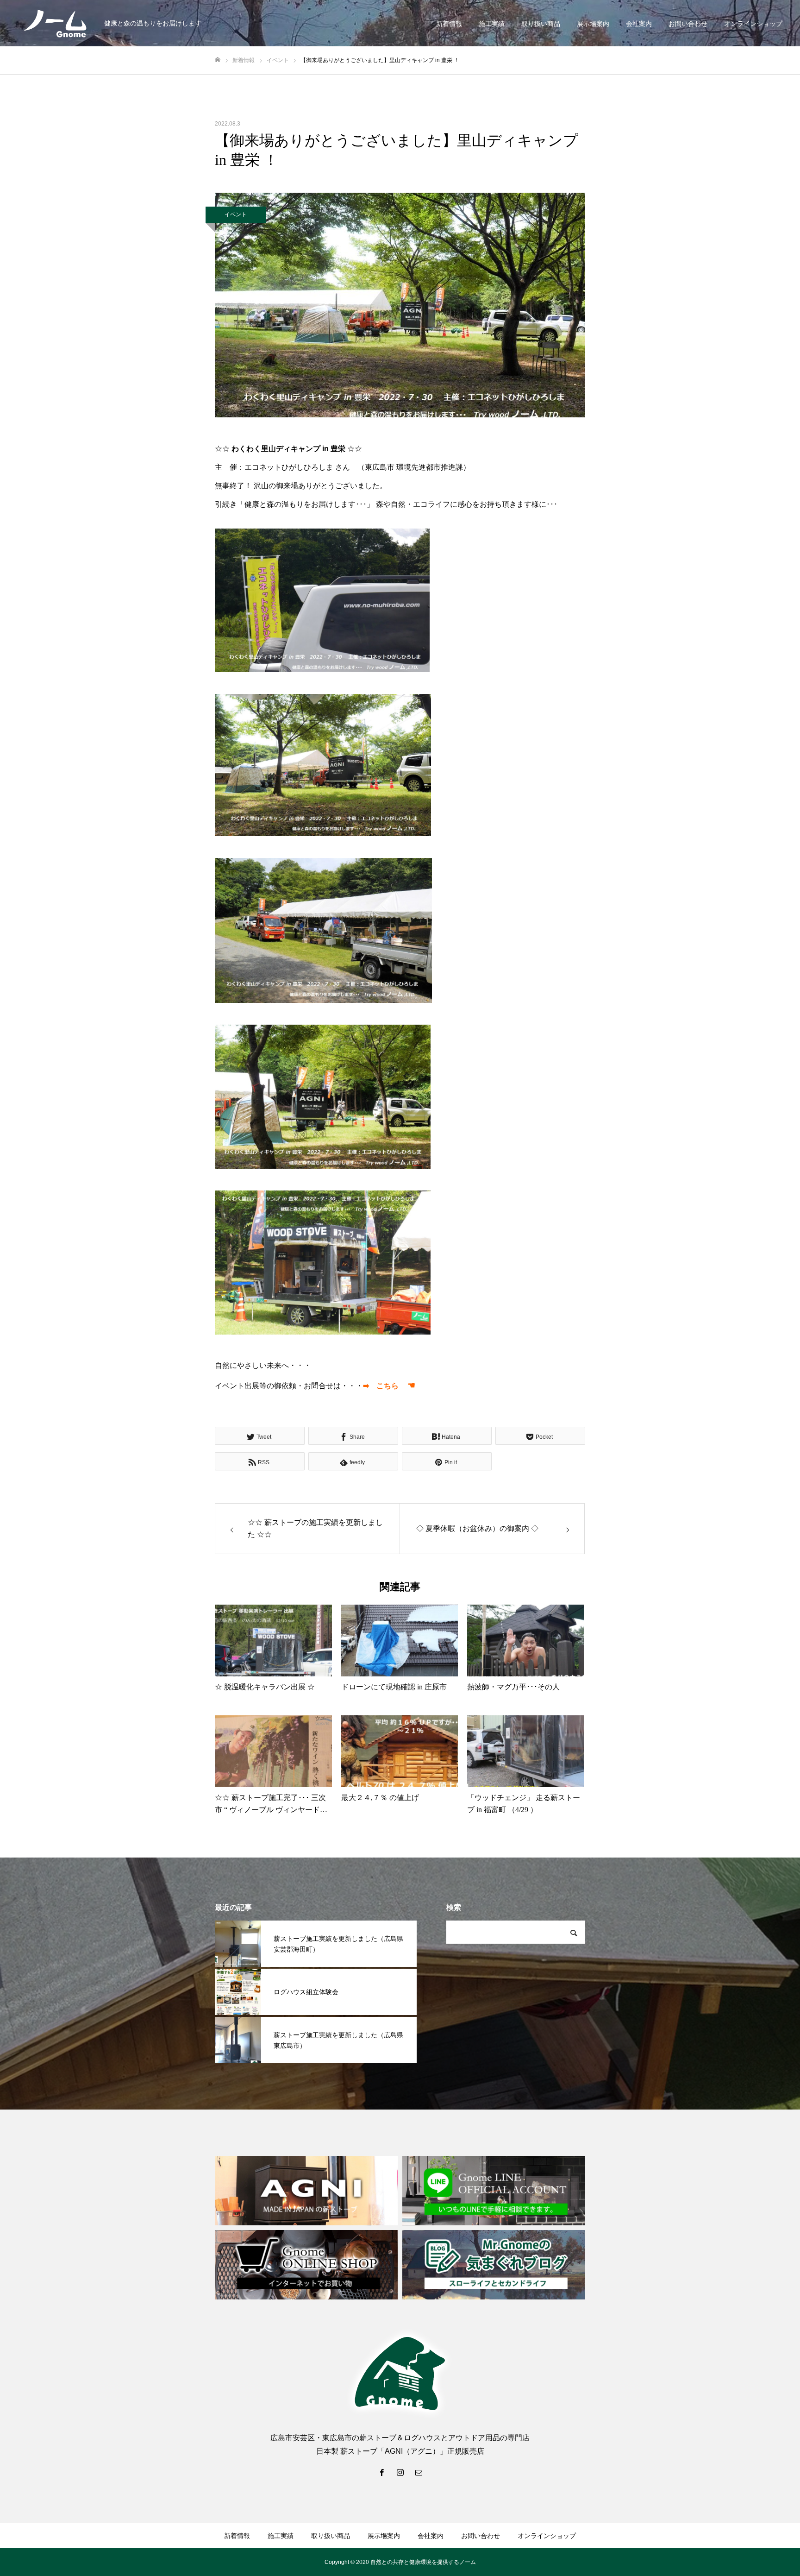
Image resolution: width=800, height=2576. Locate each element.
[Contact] (419, 2472)
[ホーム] (218, 60)
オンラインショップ (753, 24)
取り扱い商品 (541, 24)
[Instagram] (400, 2472)
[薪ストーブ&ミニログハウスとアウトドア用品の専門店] (56, 23)
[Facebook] (381, 2472)
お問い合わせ (688, 24)
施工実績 (492, 24)
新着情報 (449, 24)
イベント (236, 214)
